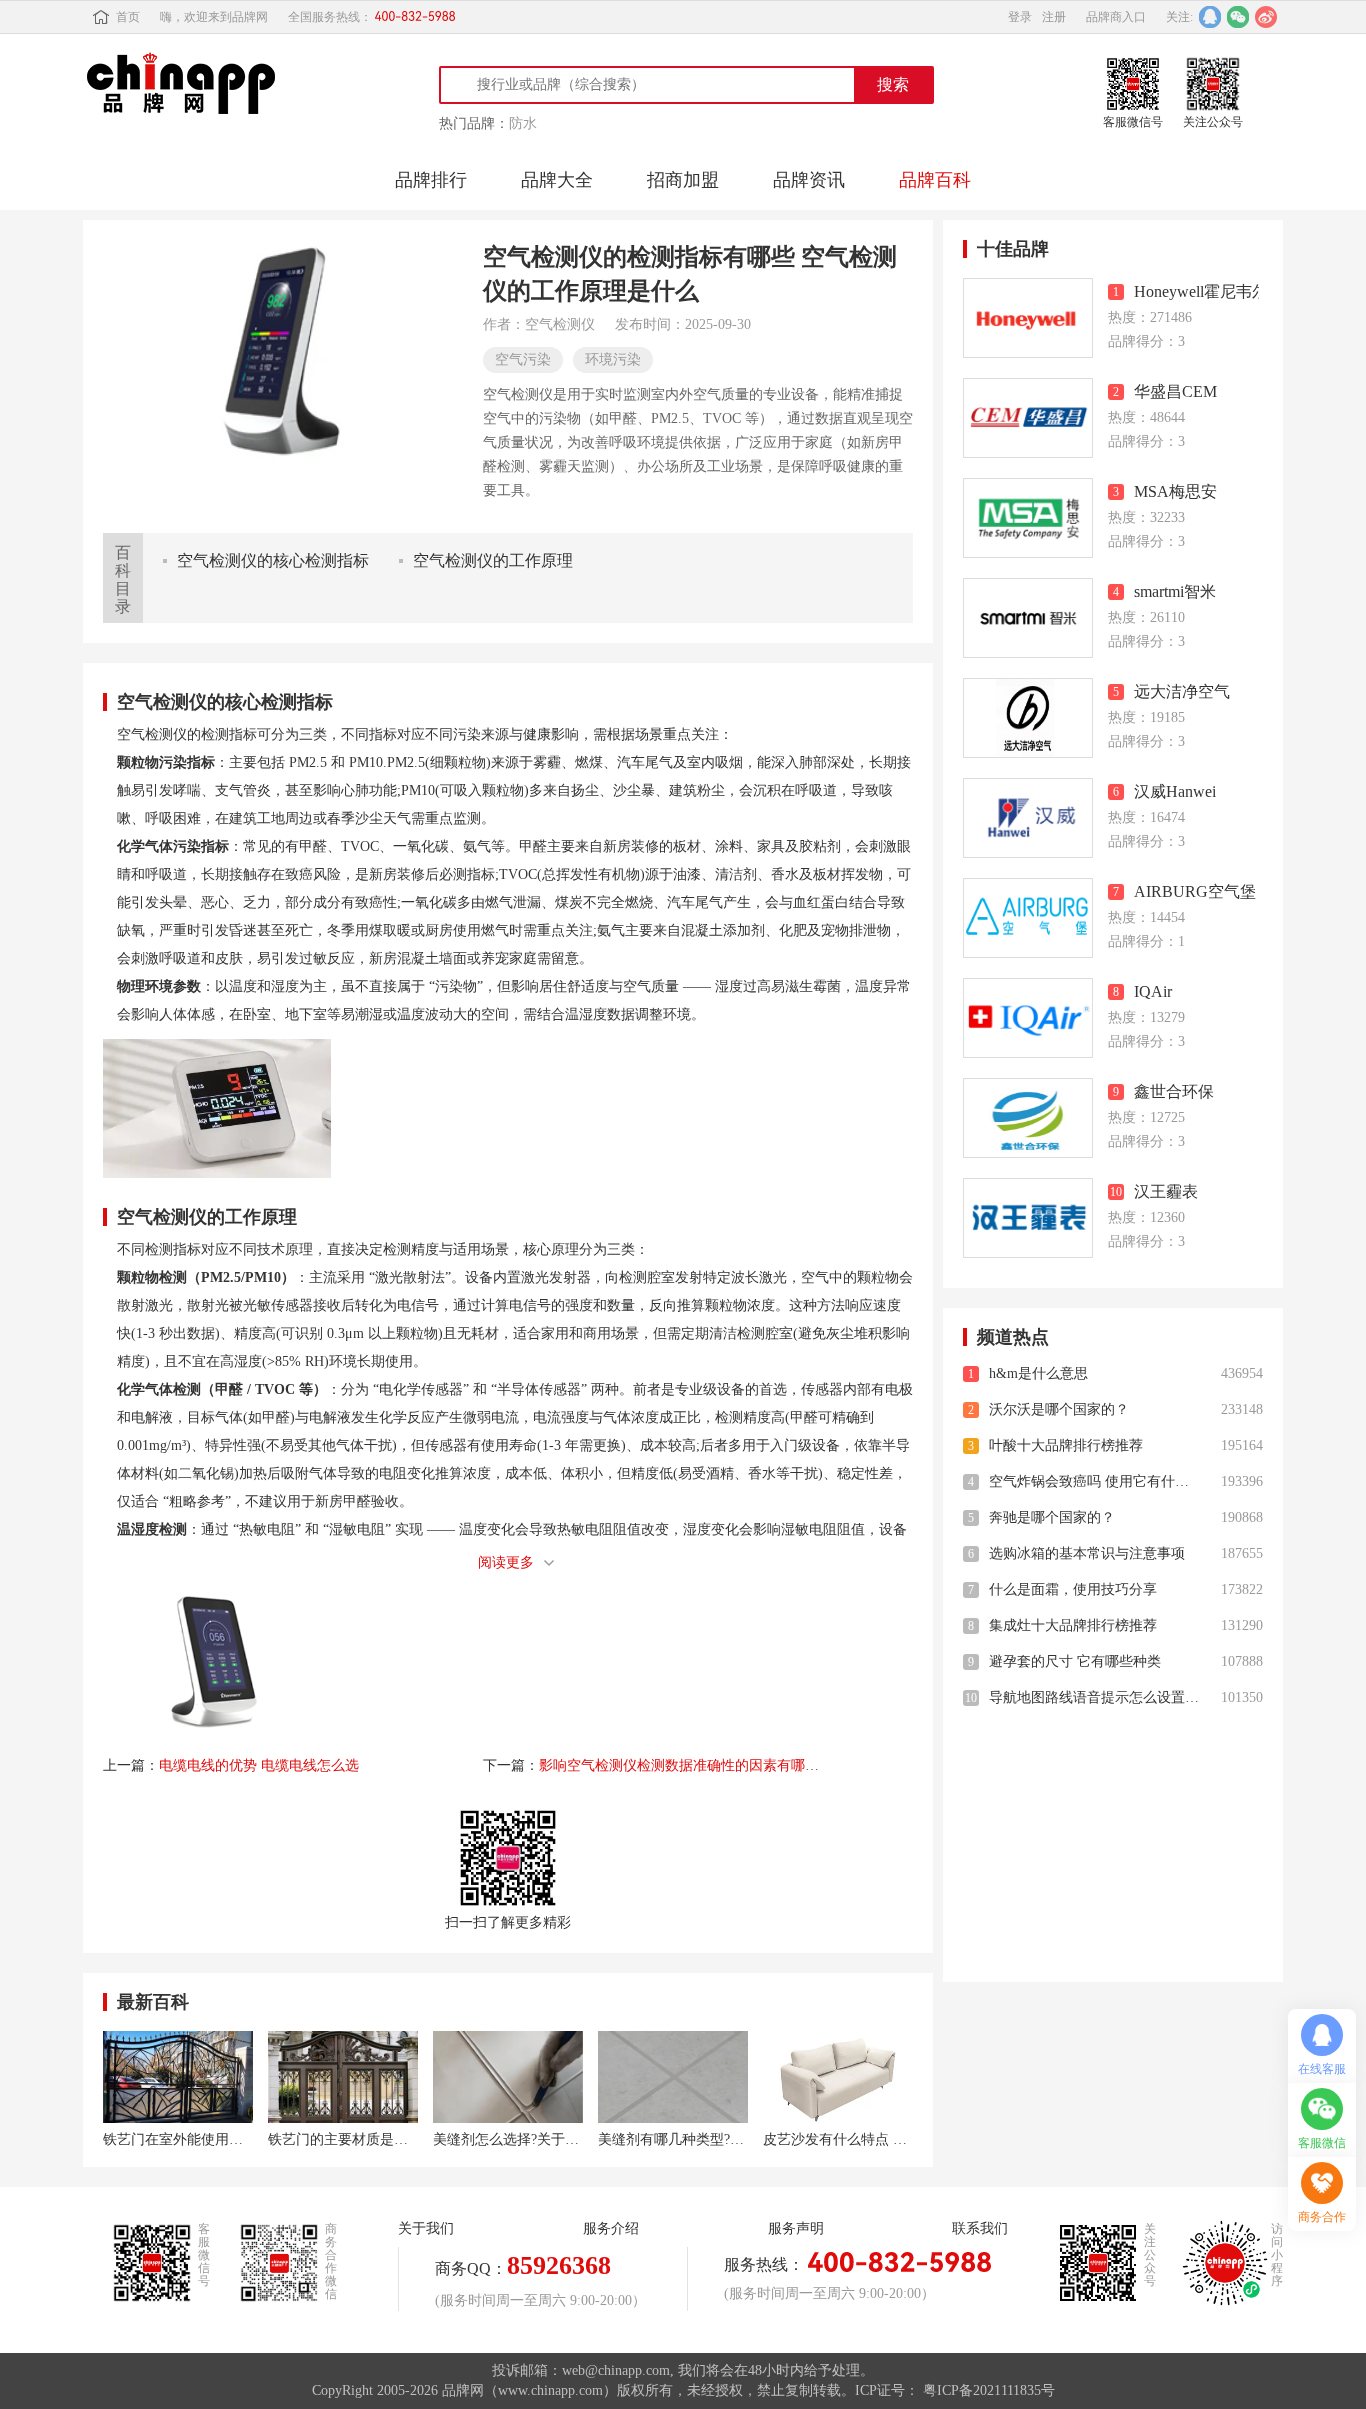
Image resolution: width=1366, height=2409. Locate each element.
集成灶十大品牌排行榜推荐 (1073, 1625)
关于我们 (426, 2228)
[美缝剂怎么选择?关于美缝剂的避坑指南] (508, 2077)
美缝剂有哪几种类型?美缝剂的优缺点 (673, 2139)
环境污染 (613, 359)
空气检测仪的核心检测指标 (273, 560)
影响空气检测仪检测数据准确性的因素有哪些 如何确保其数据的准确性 (758, 1765)
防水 (523, 123)
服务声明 (796, 2228)
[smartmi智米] (1028, 618)
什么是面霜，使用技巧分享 (1073, 1589)
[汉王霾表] (1028, 1218)
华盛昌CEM (1175, 391)
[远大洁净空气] (1028, 718)
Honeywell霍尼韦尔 (1196, 291)
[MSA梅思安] (1028, 518)
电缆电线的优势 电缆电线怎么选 (259, 1765)
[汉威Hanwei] (1028, 818)
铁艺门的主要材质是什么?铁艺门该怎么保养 (343, 2139)
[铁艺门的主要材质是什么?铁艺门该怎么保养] (343, 2077)
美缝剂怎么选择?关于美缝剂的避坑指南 (508, 2139)
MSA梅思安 (1175, 491)
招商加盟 (683, 180)
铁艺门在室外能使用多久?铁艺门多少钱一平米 (178, 2139)
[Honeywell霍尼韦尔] (1028, 318)
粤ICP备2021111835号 (989, 2390)
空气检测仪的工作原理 (493, 560)
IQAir (1153, 991)
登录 (1020, 17)
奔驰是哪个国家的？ (1052, 1517)
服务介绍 (611, 2228)
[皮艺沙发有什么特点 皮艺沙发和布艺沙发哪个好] (838, 2077)
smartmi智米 (1175, 591)
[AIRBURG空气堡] (1028, 918)
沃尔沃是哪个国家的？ (1059, 1409)
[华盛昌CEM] (1028, 418)
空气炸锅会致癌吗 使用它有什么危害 (1094, 1481)
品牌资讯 (809, 180)
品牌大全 (557, 180)
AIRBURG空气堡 (1195, 891)
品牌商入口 (1116, 17)
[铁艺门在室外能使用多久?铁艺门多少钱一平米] (178, 2077)
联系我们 (980, 2228)
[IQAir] (1028, 1018)
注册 (1054, 17)
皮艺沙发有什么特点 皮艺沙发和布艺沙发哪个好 (838, 2139)
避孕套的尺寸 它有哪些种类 (1075, 1661)
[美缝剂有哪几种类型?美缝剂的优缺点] (673, 2077)
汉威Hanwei (1175, 791)
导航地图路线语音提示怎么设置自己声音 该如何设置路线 (1094, 1697)
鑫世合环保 (1174, 1091)
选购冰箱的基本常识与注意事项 (1087, 1553)
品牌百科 (935, 180)
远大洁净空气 (1182, 691)
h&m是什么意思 (1038, 1373)
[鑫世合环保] (1028, 1118)
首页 (128, 17)
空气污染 (523, 359)
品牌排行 (431, 180)
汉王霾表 (1166, 1191)
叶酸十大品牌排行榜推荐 (1066, 1445)
